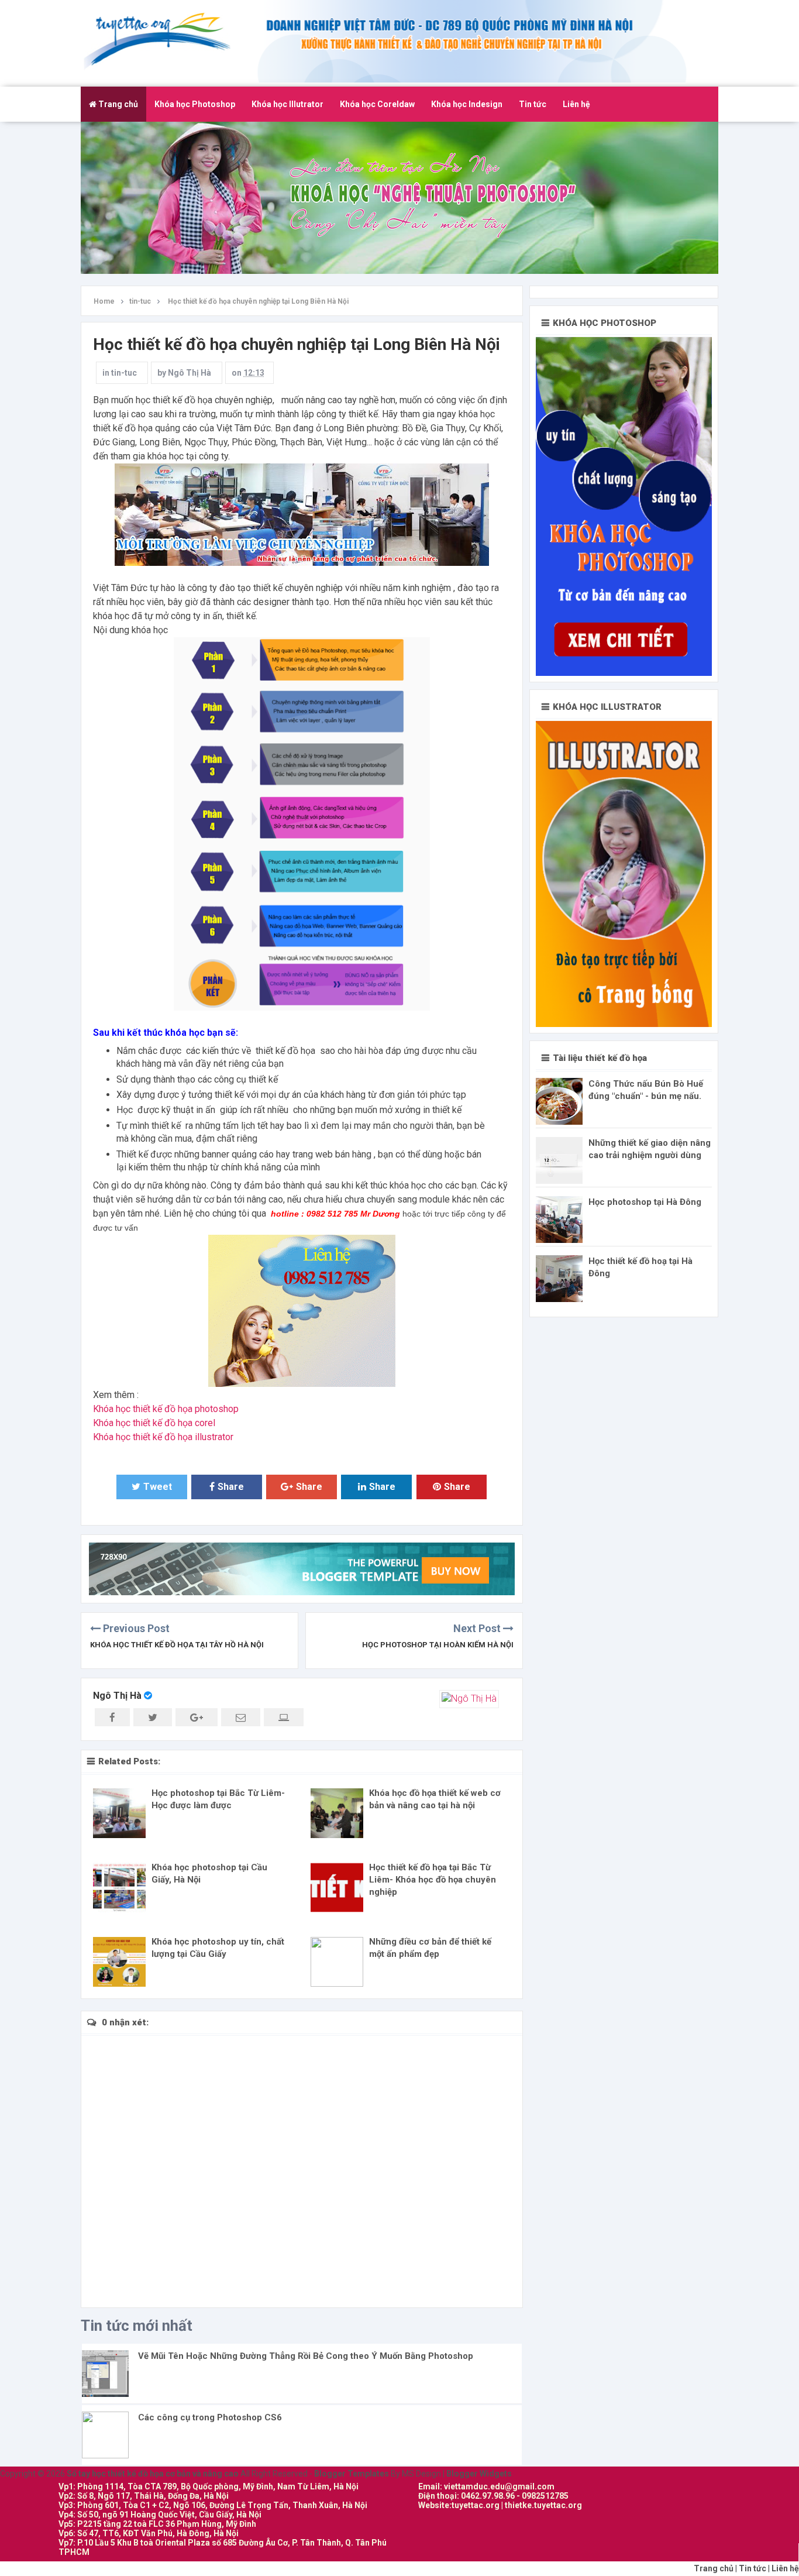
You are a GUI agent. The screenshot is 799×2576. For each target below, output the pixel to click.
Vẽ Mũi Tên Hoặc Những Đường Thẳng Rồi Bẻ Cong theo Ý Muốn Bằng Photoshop (306, 2356)
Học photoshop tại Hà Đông (645, 1202)
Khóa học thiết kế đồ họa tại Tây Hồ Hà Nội (177, 1645)
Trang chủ (117, 104)
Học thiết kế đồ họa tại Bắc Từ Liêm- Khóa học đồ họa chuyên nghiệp (433, 1880)
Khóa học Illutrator (287, 104)
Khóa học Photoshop (195, 104)
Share (231, 1487)
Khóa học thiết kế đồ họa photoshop (166, 1409)
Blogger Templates (352, 2474)
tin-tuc (124, 373)
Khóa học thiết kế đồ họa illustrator (163, 1437)
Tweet (158, 1487)
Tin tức (533, 104)
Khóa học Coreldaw (377, 104)
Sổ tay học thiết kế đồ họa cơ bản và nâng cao (165, 40)
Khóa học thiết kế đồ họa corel (154, 1423)
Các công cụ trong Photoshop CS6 (210, 2417)
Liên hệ (576, 104)
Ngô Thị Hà (117, 1696)
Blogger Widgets (479, 2474)
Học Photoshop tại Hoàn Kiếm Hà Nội (438, 1645)
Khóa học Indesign (467, 104)
